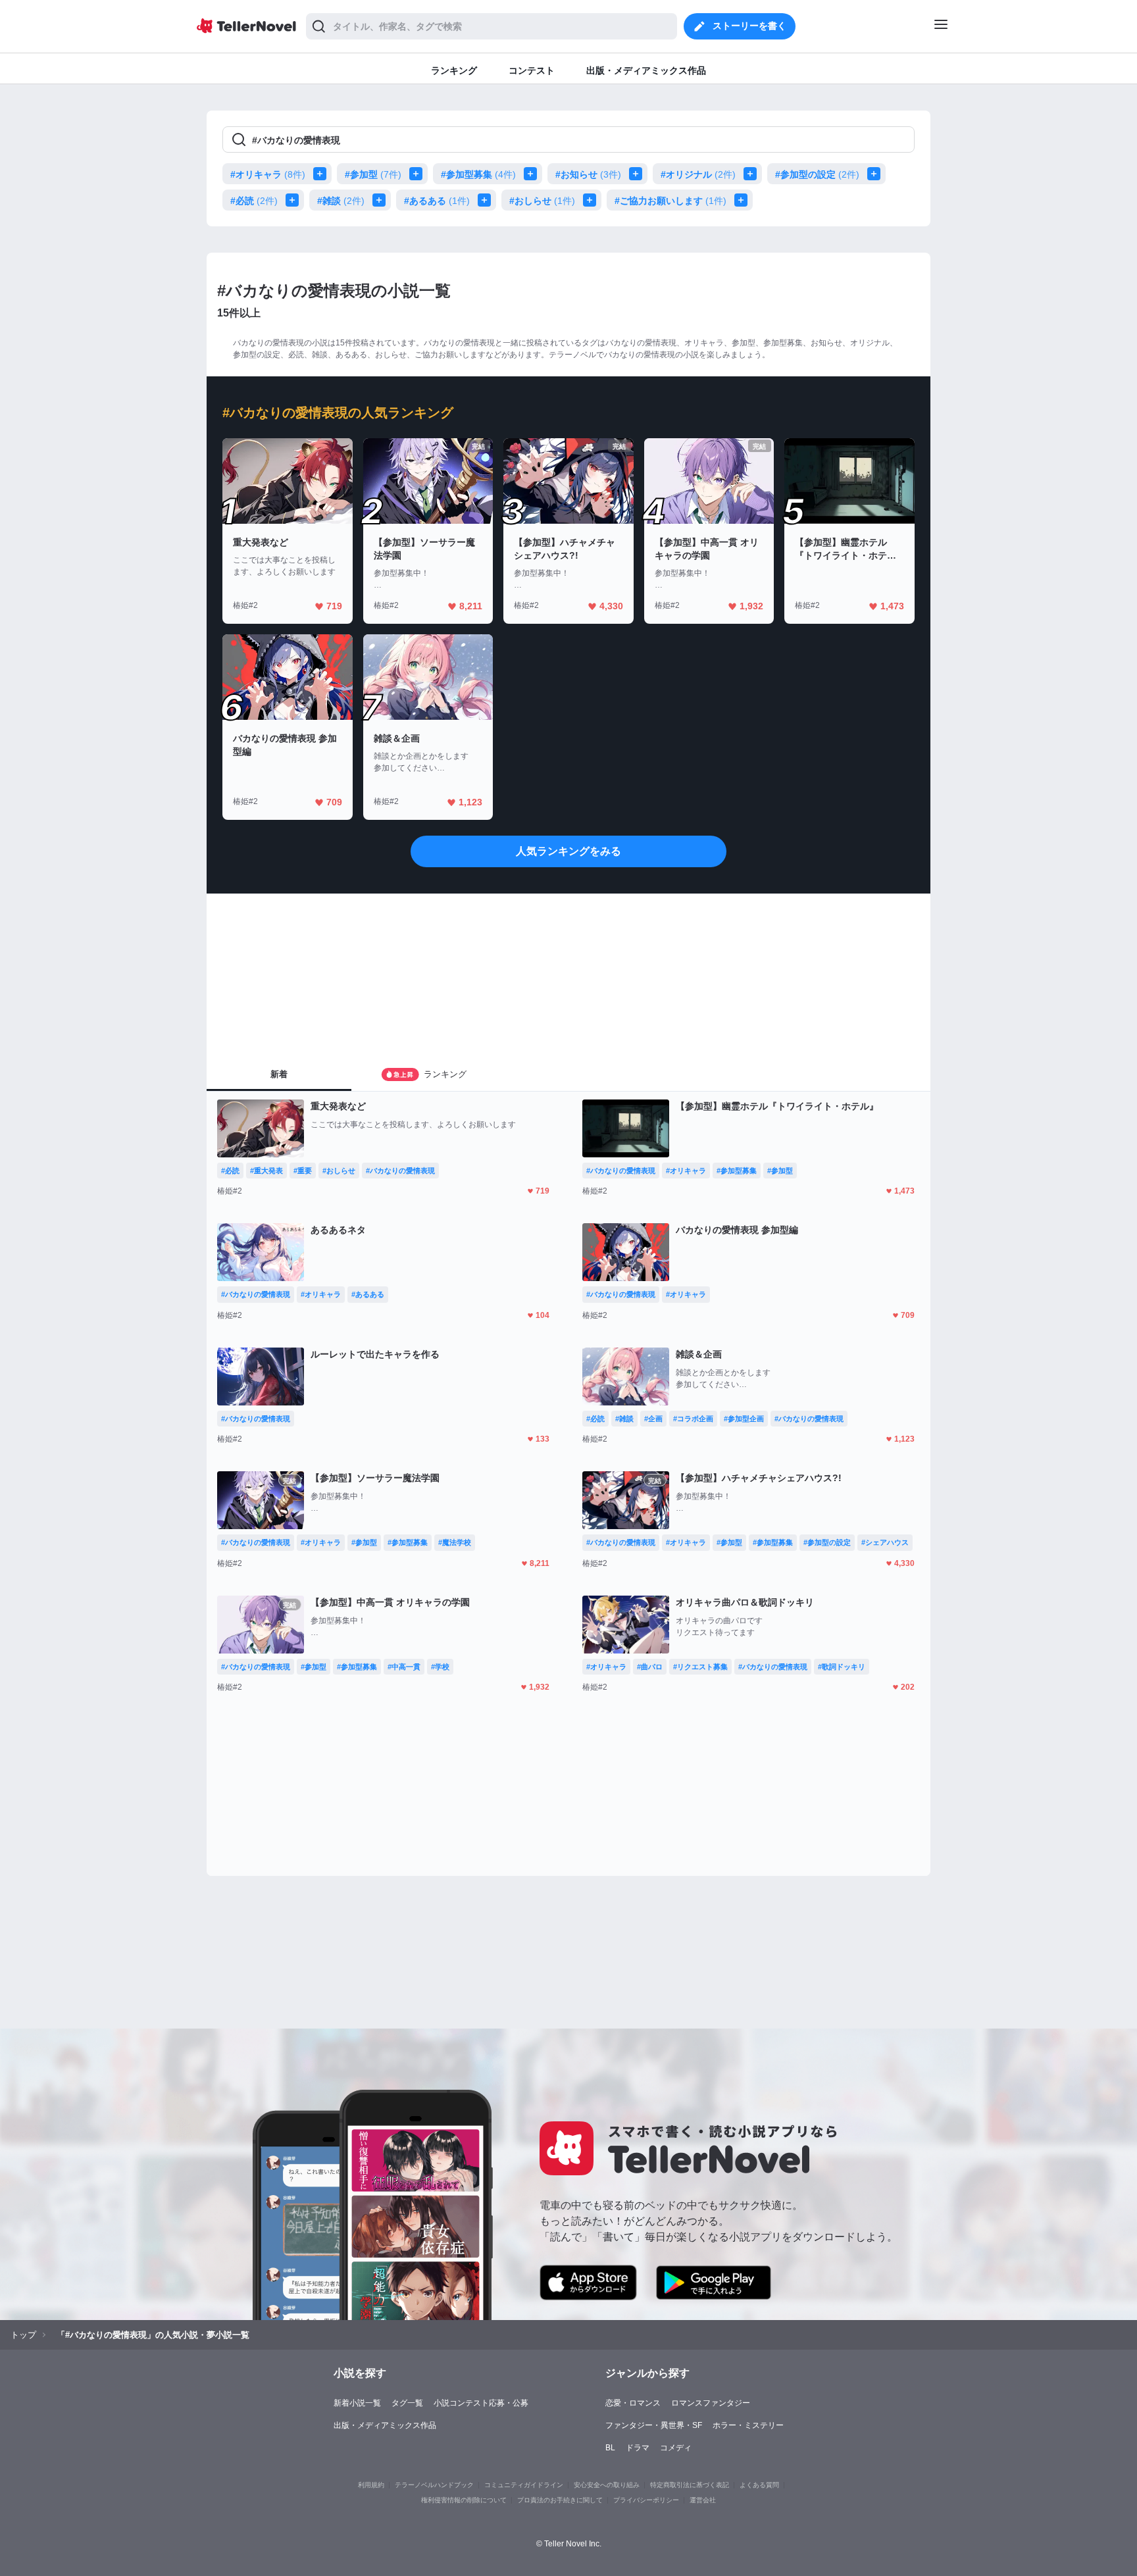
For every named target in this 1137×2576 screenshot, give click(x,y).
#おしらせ (542, 201)
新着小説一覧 (357, 2403)
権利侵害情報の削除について (464, 2500)
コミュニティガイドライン (524, 2485)
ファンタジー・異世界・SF (654, 2425)
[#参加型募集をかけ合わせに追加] (533, 174)
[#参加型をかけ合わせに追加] (418, 174)
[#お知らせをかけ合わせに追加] (638, 174)
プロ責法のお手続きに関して (560, 2500)
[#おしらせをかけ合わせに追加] (592, 200)
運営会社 (703, 2500)
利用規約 (371, 2485)
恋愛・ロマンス (633, 2403)
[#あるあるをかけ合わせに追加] (487, 200)
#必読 (254, 201)
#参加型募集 (478, 174)
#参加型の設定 (817, 174)
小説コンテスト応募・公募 (481, 2403)
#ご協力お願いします (670, 201)
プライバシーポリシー (646, 2500)
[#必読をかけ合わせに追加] (295, 200)
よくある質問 (759, 2485)
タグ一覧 (407, 2403)
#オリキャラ (268, 174)
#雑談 (341, 201)
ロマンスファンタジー (711, 2403)
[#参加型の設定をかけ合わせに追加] (876, 174)
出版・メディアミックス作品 (385, 2425)
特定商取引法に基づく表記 (690, 2485)
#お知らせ (588, 174)
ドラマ (638, 2448)
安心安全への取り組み (607, 2485)
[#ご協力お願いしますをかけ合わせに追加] (744, 200)
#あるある (437, 201)
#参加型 (373, 174)
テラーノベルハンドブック (434, 2485)
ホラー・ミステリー (748, 2425)
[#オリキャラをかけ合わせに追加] (322, 174)
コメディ (676, 2448)
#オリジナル (698, 174)
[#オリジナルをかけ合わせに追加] (753, 174)
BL (610, 2448)
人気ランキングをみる (568, 851)
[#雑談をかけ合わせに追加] (382, 200)
